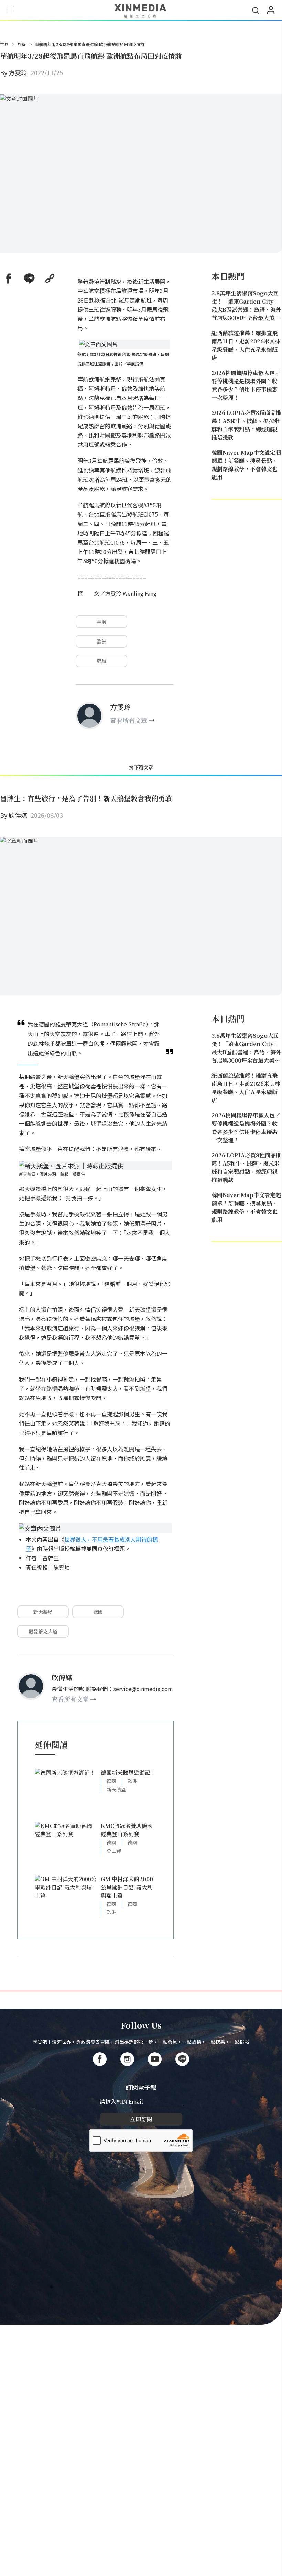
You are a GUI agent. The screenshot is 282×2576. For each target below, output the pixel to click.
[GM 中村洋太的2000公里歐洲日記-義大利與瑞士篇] (66, 1898)
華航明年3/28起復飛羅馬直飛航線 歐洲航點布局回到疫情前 (90, 44)
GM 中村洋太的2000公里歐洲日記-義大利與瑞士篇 (127, 1887)
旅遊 (22, 44)
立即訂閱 (141, 2119)
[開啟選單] (10, 11)
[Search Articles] (256, 10)
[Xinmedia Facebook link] (100, 2059)
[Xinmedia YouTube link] (155, 2059)
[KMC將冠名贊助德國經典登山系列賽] (66, 1845)
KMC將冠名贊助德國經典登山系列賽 (127, 1830)
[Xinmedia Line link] (182, 2059)
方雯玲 (18, 72)
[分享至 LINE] (29, 279)
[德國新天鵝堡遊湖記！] (66, 1792)
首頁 (4, 44)
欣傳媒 (18, 815)
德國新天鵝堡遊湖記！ (128, 1773)
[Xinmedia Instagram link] (127, 2059)
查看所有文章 (129, 720)
